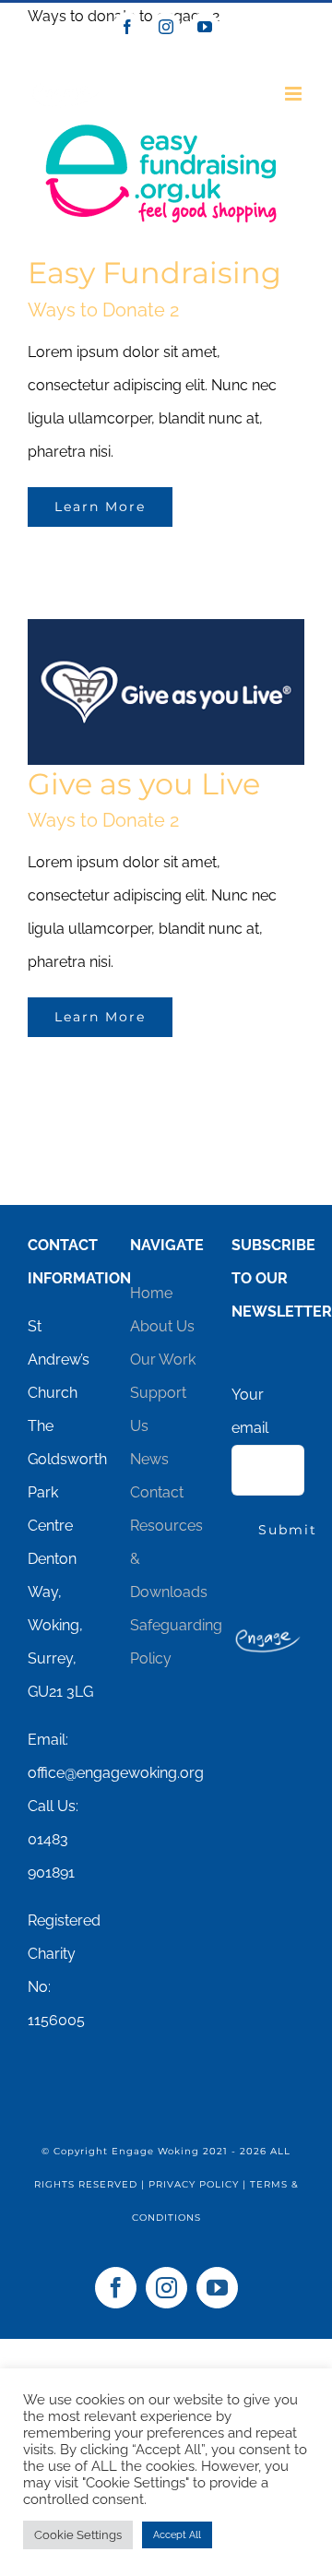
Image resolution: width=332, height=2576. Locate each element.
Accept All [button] (177, 2535)
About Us (162, 1326)
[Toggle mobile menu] (295, 94)
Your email (250, 1411)
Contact (157, 1492)
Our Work (163, 1360)
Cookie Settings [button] (78, 2535)
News (149, 1459)
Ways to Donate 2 (103, 820)
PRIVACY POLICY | (199, 2184)
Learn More (100, 507)
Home (151, 1293)
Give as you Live (144, 784)
